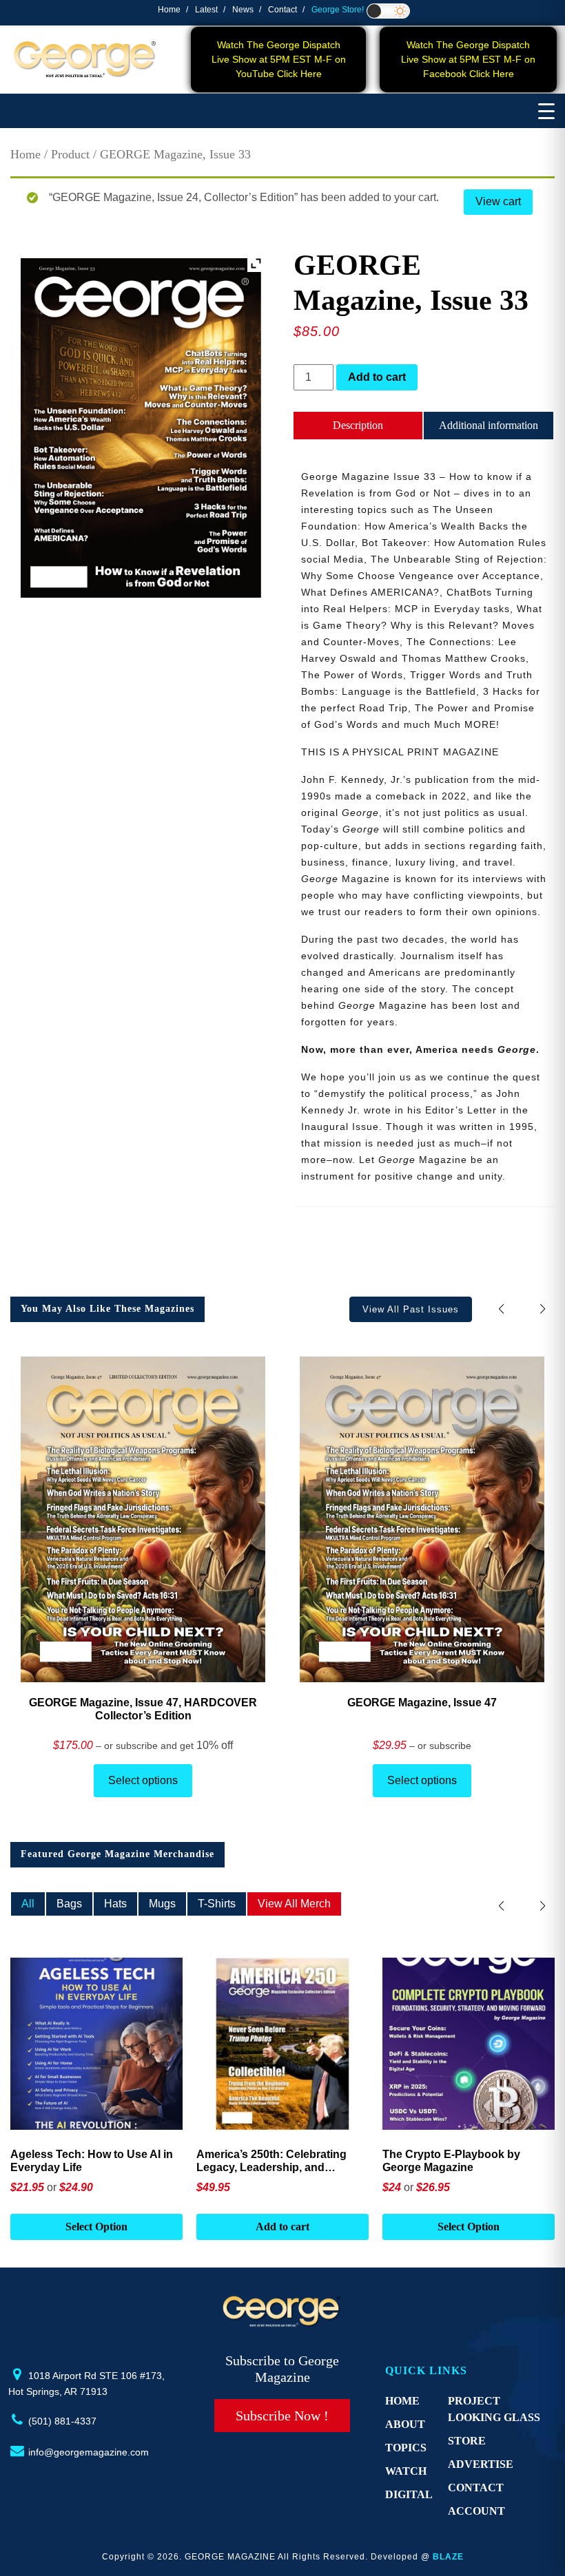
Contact (282, 10)
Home (169, 10)
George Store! (338, 10)
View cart (498, 201)
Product (70, 154)
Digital (409, 2494)
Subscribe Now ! (282, 2416)
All (28, 1904)
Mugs (162, 1904)
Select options (143, 1780)
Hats (115, 1904)
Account (476, 2511)
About (405, 2424)
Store (467, 2441)
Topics (406, 2448)
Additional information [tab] (489, 425)
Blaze (448, 2557)
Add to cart (377, 377)
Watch (406, 2471)
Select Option (96, 2227)
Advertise (481, 2464)
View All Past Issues (411, 1309)
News (243, 10)
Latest (206, 10)
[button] (543, 1309)
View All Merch (294, 1904)
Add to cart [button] (282, 2227)
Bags (69, 1904)
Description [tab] (358, 425)
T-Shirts (217, 1904)
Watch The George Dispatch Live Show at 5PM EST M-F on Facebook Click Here (468, 59)
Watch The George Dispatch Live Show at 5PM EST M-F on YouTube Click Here (279, 59)
